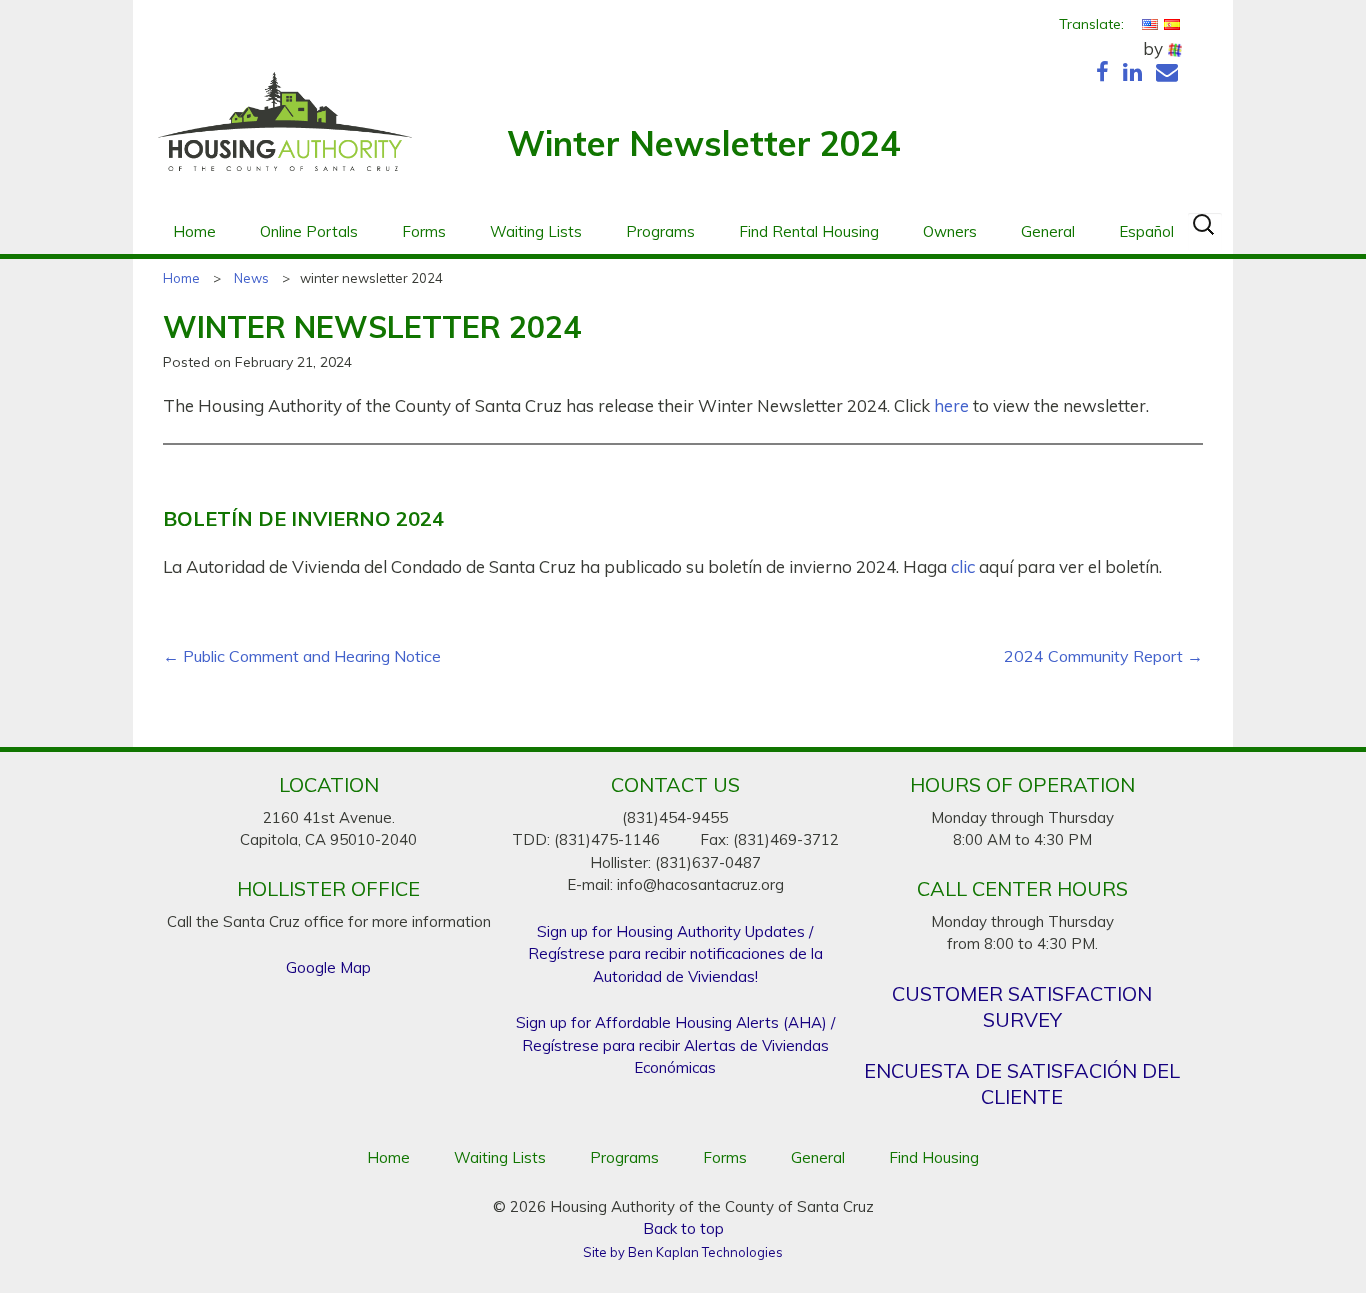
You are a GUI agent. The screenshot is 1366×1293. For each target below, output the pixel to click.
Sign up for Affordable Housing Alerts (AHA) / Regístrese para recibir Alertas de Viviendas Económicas (675, 1045)
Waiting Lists (536, 231)
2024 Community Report (1103, 656)
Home (194, 231)
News (251, 278)
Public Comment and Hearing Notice (302, 656)
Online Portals (309, 231)
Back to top (683, 1228)
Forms (424, 231)
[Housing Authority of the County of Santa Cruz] (285, 132)
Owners (950, 231)
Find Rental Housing (809, 231)
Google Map (328, 967)
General (1048, 231)
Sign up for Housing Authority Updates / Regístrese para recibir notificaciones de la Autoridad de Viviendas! (675, 954)
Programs (660, 231)
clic (963, 566)
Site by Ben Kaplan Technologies (683, 1252)
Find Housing (934, 1157)
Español (1146, 231)
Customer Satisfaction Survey (1022, 1006)
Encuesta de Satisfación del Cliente (1022, 1083)
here (951, 405)
